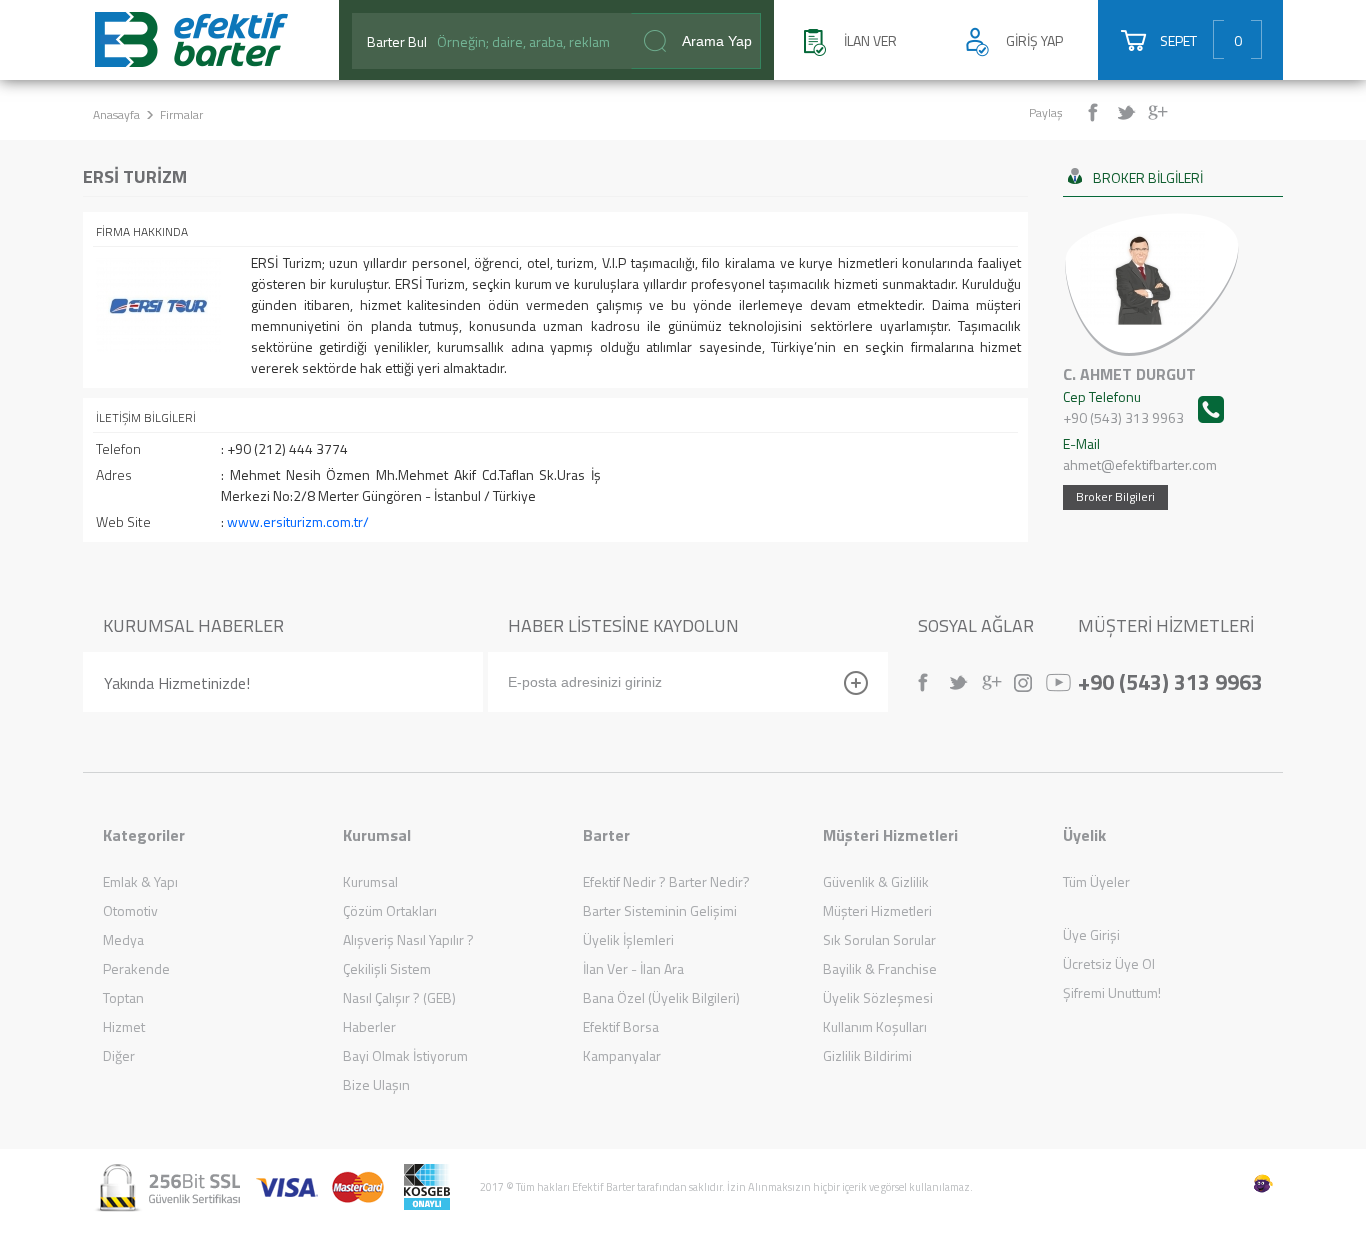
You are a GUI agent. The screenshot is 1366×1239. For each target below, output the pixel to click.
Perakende (136, 968)
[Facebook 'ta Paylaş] (1100, 112)
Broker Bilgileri (1115, 496)
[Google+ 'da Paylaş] (1160, 112)
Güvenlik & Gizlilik (876, 881)
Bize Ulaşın (376, 1084)
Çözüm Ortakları (390, 910)
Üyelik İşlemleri (628, 939)
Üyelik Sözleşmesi (878, 997)
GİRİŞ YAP (1034, 40)
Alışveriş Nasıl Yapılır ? (408, 939)
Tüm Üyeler (1096, 881)
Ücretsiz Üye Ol (1109, 963)
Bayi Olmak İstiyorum (405, 1055)
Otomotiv (130, 910)
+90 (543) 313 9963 (1170, 680)
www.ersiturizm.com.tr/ (298, 521)
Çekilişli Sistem (387, 968)
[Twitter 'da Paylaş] (1130, 112)
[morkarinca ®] (1233, 1184)
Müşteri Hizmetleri (877, 910)
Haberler (369, 1026)
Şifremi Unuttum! (1112, 992)
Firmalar (181, 114)
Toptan (123, 997)
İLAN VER (870, 40)
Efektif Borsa (621, 1026)
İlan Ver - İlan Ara (633, 968)
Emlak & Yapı (140, 881)
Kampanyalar (622, 1055)
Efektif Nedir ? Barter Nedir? (666, 881)
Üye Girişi (1091, 934)
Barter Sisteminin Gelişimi (660, 910)
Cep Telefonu (1123, 407)
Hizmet (124, 1026)
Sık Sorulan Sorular (879, 939)
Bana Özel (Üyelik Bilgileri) (661, 997)
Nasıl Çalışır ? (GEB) (399, 997)
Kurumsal (370, 881)
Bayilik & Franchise (880, 968)
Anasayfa (116, 114)
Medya (123, 939)
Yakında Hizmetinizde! (177, 683)
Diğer (119, 1055)
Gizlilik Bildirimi (867, 1055)
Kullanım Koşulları (875, 1026)
